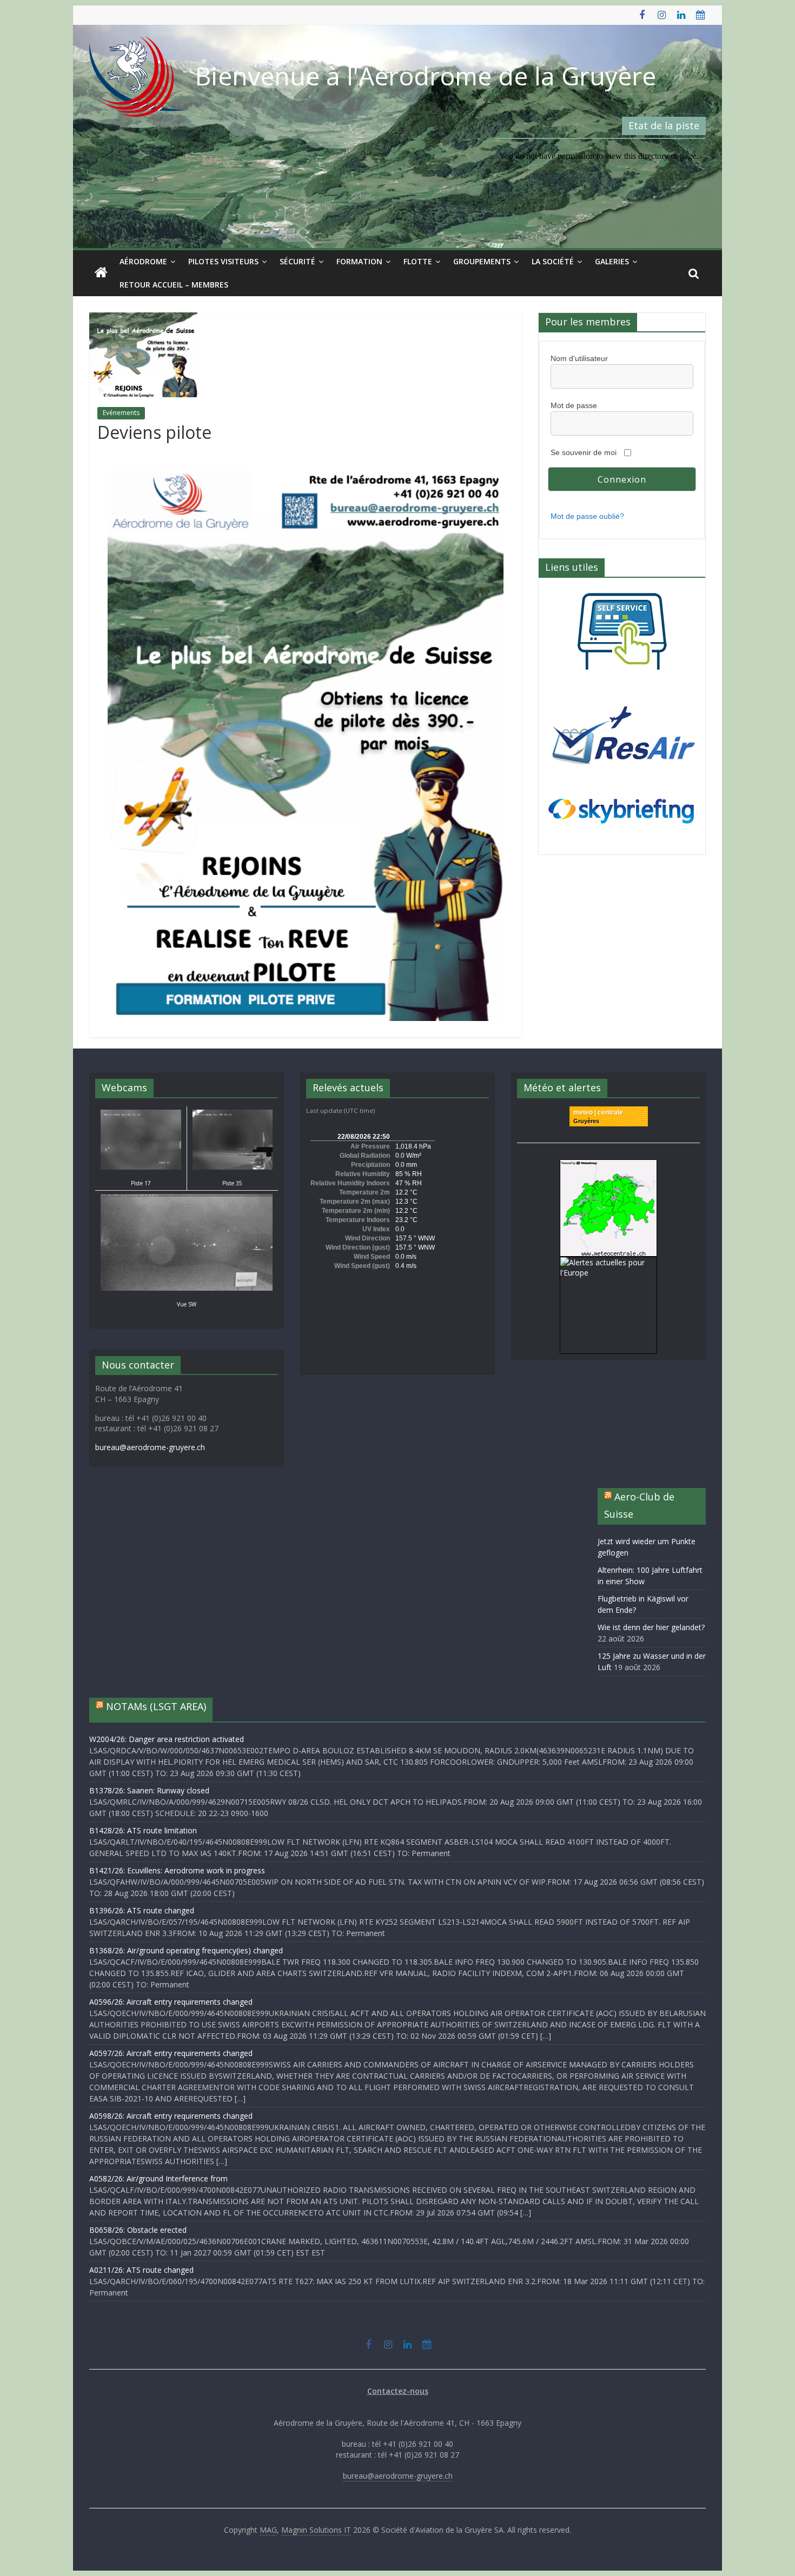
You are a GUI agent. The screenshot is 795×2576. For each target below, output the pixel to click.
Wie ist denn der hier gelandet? (651, 1627)
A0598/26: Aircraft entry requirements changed (171, 2116)
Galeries (612, 261)
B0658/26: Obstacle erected (138, 2230)
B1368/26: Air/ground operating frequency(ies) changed (186, 1950)
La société (553, 261)
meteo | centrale (598, 1112)
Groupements (482, 261)
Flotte (418, 261)
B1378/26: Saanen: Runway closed (149, 1790)
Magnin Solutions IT (316, 2530)
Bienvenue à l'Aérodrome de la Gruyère (426, 76)
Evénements (121, 413)
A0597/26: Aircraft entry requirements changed (171, 2053)
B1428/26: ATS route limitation (143, 1830)
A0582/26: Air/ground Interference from (158, 2178)
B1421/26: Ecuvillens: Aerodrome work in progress (177, 1870)
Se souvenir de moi (584, 452)
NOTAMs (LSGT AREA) (156, 1706)
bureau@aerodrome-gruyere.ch (150, 1447)
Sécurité (297, 261)
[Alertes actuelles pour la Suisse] (608, 1165)
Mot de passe (574, 405)
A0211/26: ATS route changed (141, 2270)
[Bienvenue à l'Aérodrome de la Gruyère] (101, 273)
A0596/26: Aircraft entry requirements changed (171, 2002)
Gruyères (586, 1121)
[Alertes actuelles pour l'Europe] (608, 1262)
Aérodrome (143, 261)
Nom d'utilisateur (579, 358)
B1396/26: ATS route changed (142, 1910)
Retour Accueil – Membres (174, 285)
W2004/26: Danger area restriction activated (167, 1739)
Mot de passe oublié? (587, 516)
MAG (268, 2530)
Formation (359, 261)
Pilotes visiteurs (223, 261)
